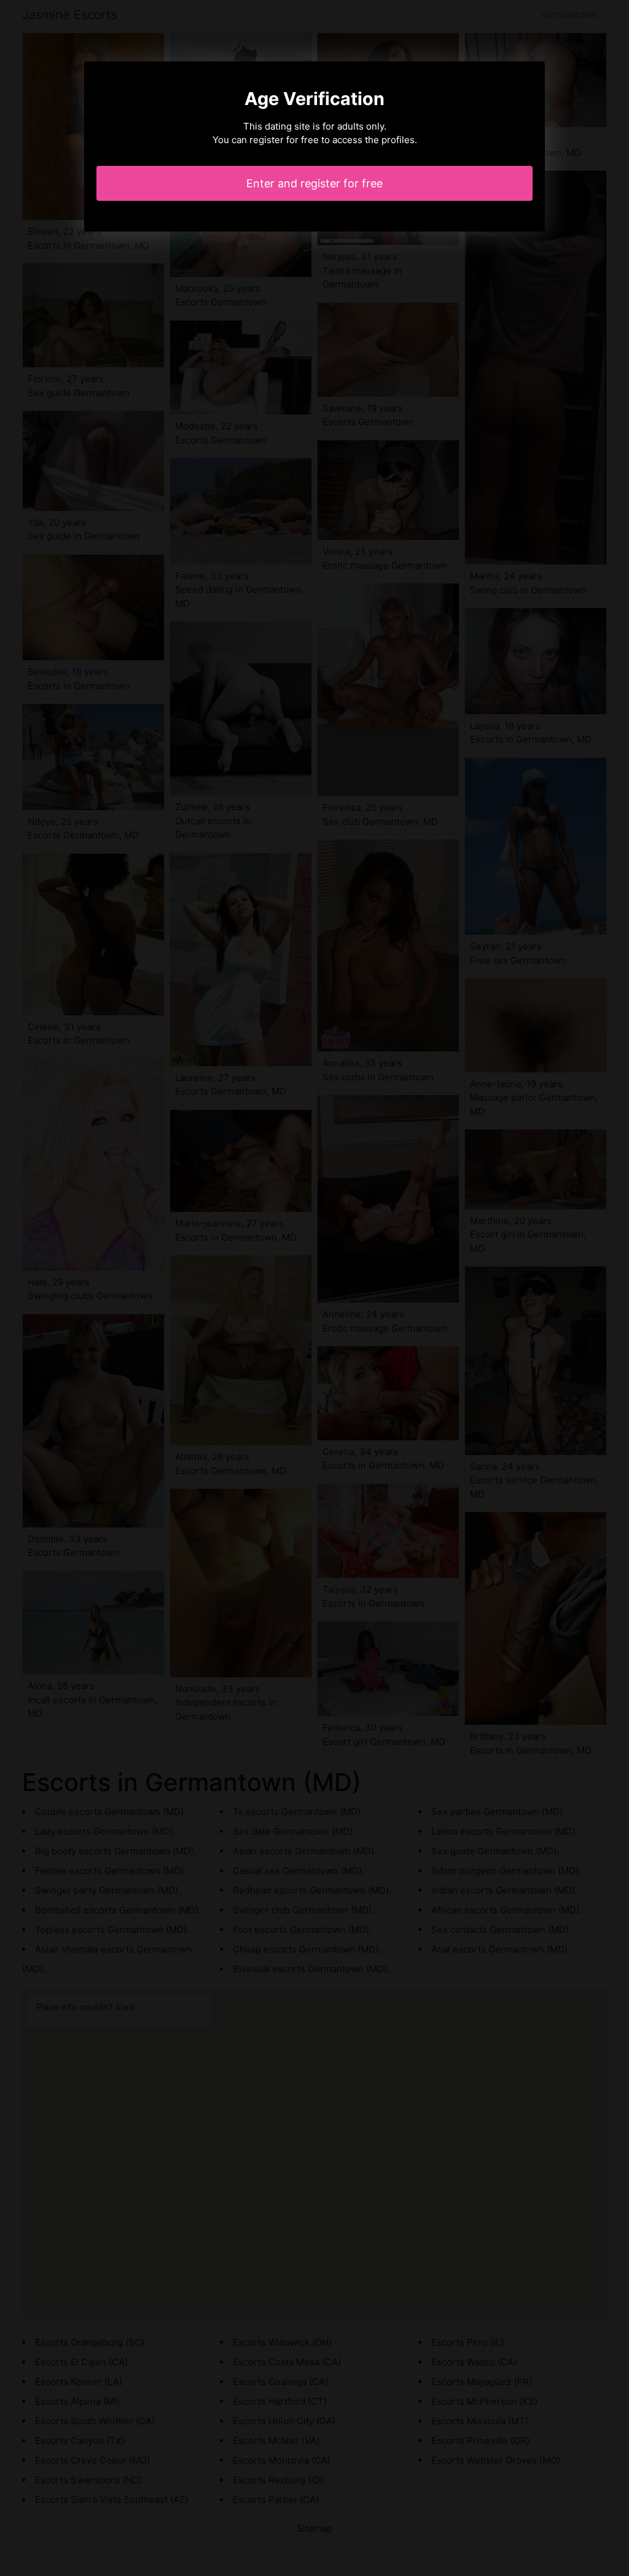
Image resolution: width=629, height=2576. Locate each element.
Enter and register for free (314, 183)
